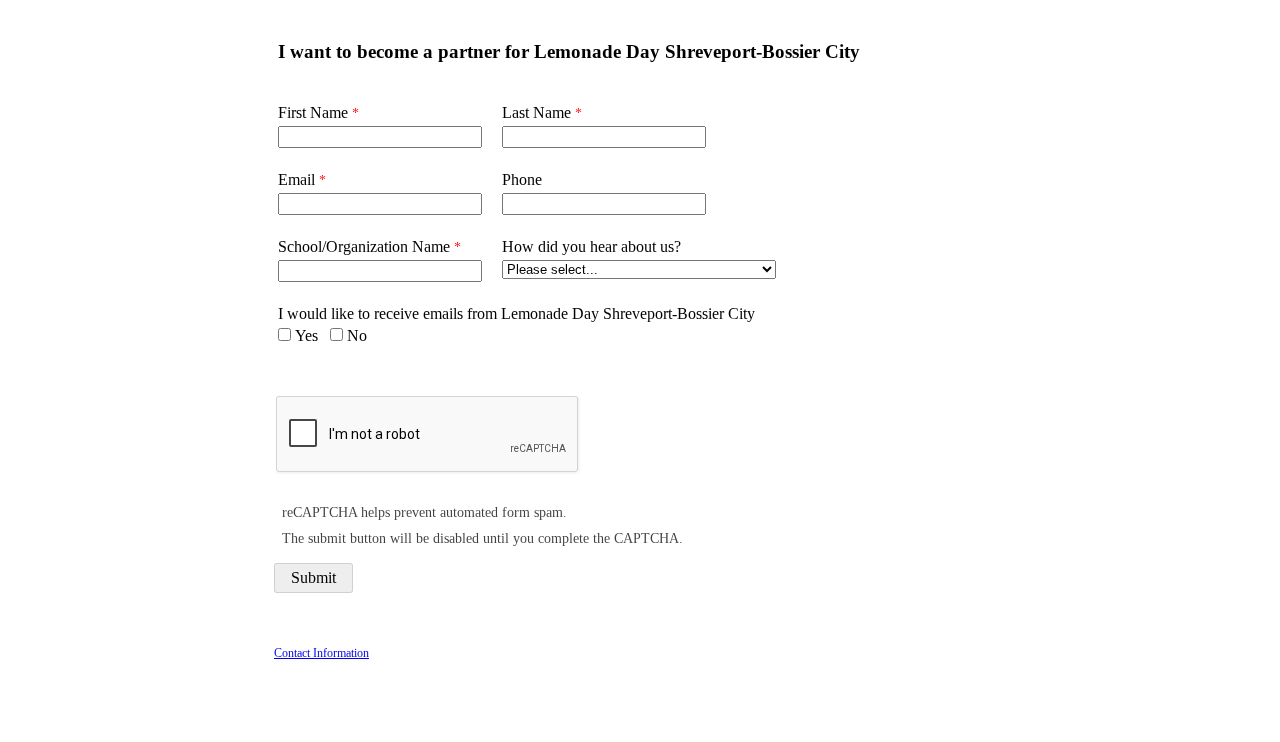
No (357, 335)
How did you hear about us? (591, 246)
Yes (306, 335)
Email (296, 179)
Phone (522, 179)
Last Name (536, 112)
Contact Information (321, 653)
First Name (313, 112)
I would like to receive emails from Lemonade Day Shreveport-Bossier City (516, 313)
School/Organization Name (364, 246)
